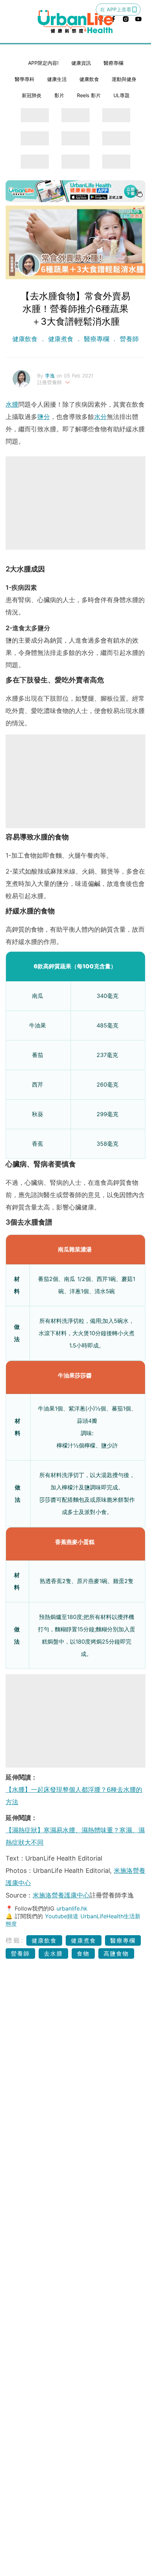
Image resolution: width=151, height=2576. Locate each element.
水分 (100, 417)
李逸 (51, 376)
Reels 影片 (89, 95)
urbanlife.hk (72, 1908)
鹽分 (44, 417)
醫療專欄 (113, 63)
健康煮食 (61, 339)
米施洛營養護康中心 (61, 1895)
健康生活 (57, 79)
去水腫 (53, 1953)
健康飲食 (89, 79)
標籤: (15, 1940)
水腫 (12, 404)
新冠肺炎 (32, 95)
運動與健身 (124, 79)
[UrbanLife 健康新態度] (76, 21)
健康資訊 (81, 63)
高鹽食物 (116, 1953)
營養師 (128, 339)
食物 (83, 1953)
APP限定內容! (43, 63)
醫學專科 (25, 79)
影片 (59, 95)
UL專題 (122, 95)
